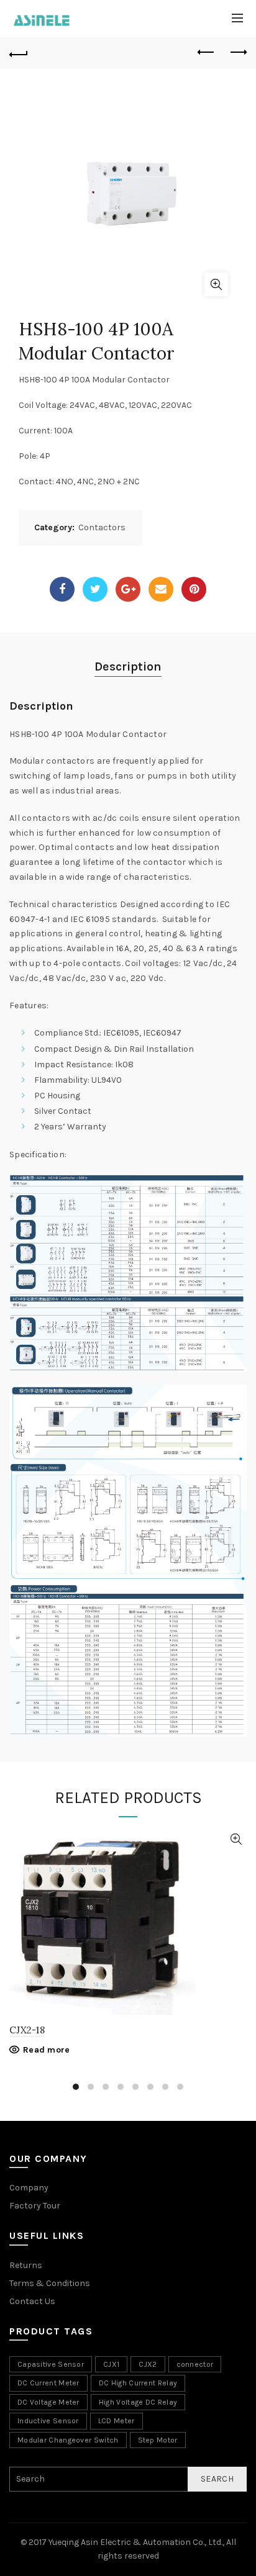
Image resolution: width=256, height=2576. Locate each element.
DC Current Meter (48, 2383)
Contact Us (32, 2301)
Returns (26, 2265)
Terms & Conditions (50, 2283)
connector (195, 2364)
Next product (237, 53)
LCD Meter (117, 2421)
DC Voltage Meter (48, 2402)
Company (29, 2188)
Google (128, 589)
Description (128, 667)
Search (217, 2479)
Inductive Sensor (48, 2421)
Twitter (95, 589)
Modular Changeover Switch (68, 2440)
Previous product (206, 53)
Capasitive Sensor (51, 2364)
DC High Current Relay (138, 2383)
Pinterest (194, 589)
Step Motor (158, 2440)
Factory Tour (35, 2206)
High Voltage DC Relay (138, 2402)
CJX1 (111, 2364)
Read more (47, 2050)
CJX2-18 (27, 2030)
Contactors (102, 527)
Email (161, 589)
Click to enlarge (216, 284)
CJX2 (148, 2364)
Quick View (236, 1839)
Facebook (62, 589)
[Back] (19, 53)
